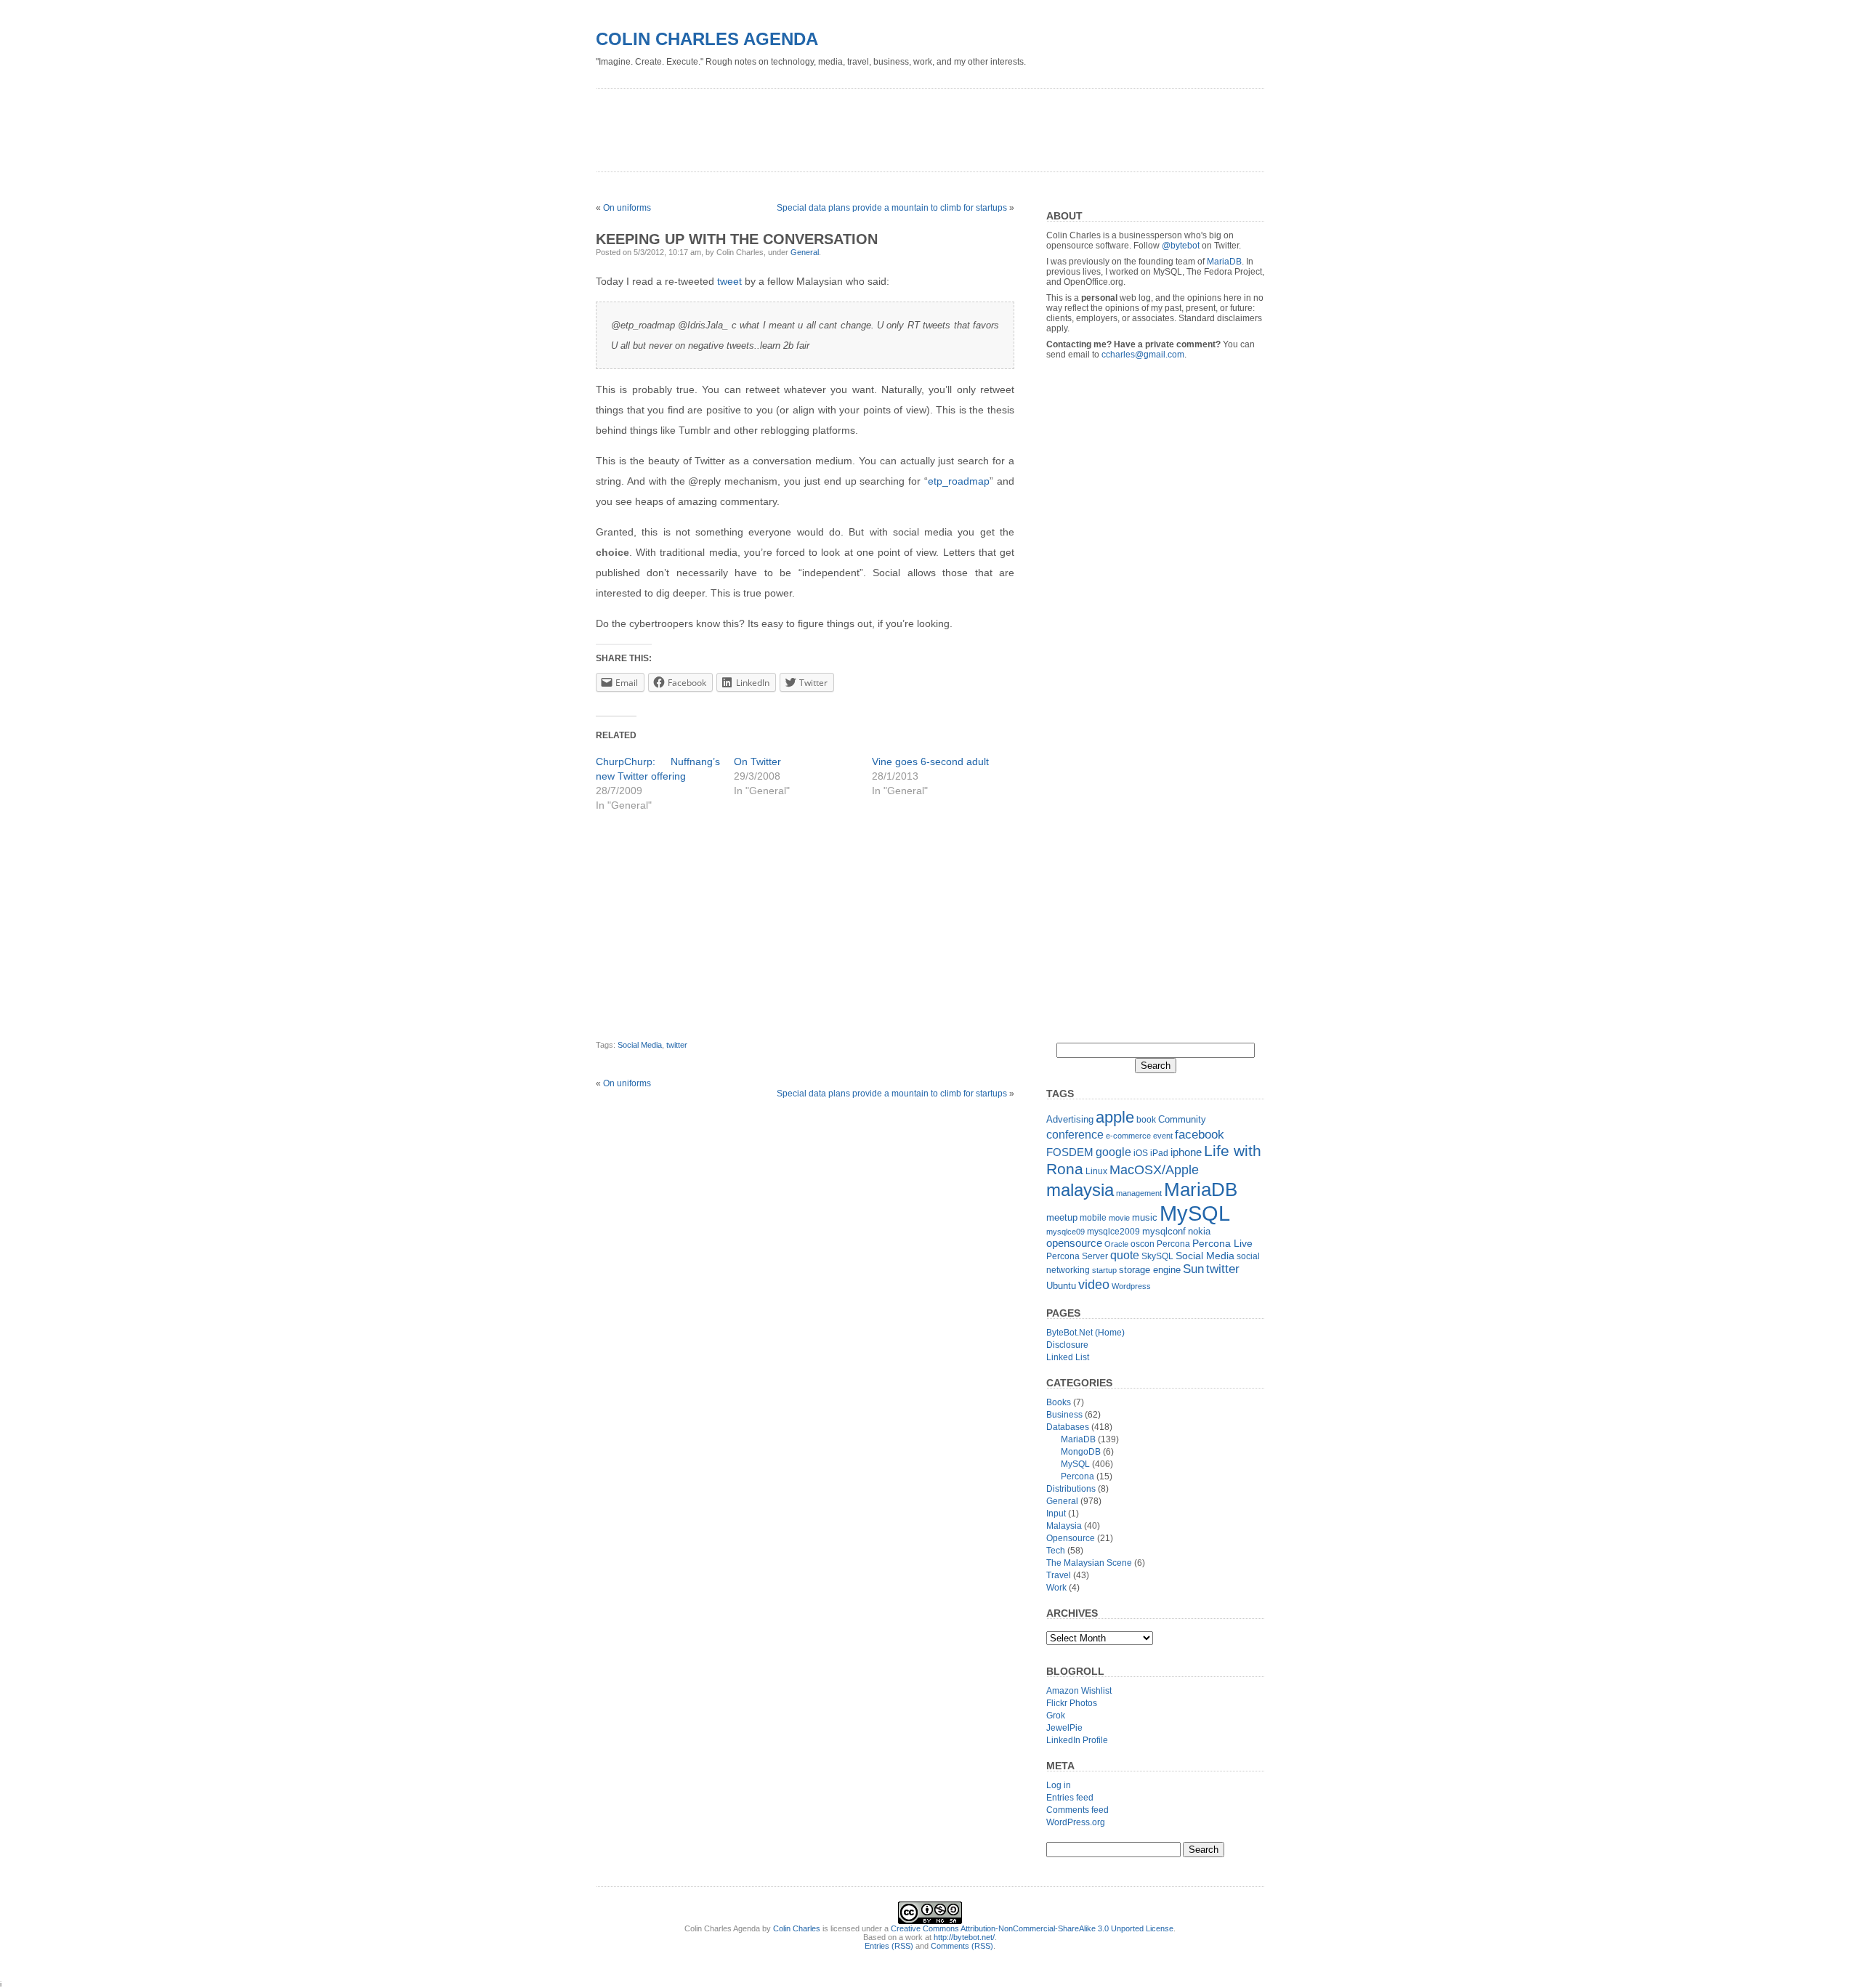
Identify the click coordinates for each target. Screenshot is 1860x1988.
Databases (1068, 1427)
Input (1056, 1514)
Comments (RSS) (962, 1946)
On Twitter (757, 761)
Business (1064, 1415)
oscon (1143, 1244)
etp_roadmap (959, 481)
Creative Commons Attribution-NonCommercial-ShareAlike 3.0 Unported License (1032, 1928)
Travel (1059, 1575)
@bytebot (1181, 246)
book (1146, 1120)
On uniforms (627, 208)
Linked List (1068, 1357)
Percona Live (1222, 1244)
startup (1104, 1270)
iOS (1141, 1153)
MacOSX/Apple (1154, 1170)
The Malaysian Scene (1089, 1563)
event (1163, 1136)
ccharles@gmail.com (1143, 355)
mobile (1093, 1218)
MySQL (1195, 1213)
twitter (677, 1045)
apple (1115, 1117)
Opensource (1071, 1538)
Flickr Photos (1072, 1703)
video (1094, 1284)
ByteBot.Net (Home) (1085, 1333)
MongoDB (1081, 1452)
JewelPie (1064, 1728)
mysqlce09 (1066, 1232)
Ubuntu (1061, 1286)
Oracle (1116, 1244)
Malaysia (1064, 1526)
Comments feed (1077, 1810)
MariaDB (1224, 262)
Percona (1173, 1244)
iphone (1186, 1152)
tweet (729, 281)
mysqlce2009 (1113, 1232)
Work (1056, 1588)
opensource (1074, 1243)
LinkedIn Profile (1077, 1740)
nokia (1199, 1231)
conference (1075, 1135)
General (805, 252)
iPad (1159, 1153)
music (1145, 1217)
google (1113, 1152)
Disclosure (1067, 1345)
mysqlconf (1164, 1231)
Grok (1056, 1716)
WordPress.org (1076, 1822)
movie (1119, 1218)
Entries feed (1070, 1798)
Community (1182, 1119)
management (1139, 1193)
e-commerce (1128, 1136)
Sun (1193, 1269)
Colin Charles (797, 1928)
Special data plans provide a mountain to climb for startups (892, 208)
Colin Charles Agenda (707, 39)
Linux (1096, 1171)
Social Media (640, 1045)
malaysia (1080, 1190)
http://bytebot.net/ (964, 1937)
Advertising (1070, 1119)
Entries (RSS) (889, 1946)
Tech (1056, 1551)
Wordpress (1131, 1286)
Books (1059, 1402)
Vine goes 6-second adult (930, 761)
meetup (1062, 1217)
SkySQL (1157, 1256)
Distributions (1071, 1489)
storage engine (1150, 1270)
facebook (1200, 1134)
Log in (1059, 1785)
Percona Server (1077, 1256)
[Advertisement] (860, 125)
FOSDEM (1070, 1152)
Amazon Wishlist (1079, 1691)
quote (1125, 1255)
